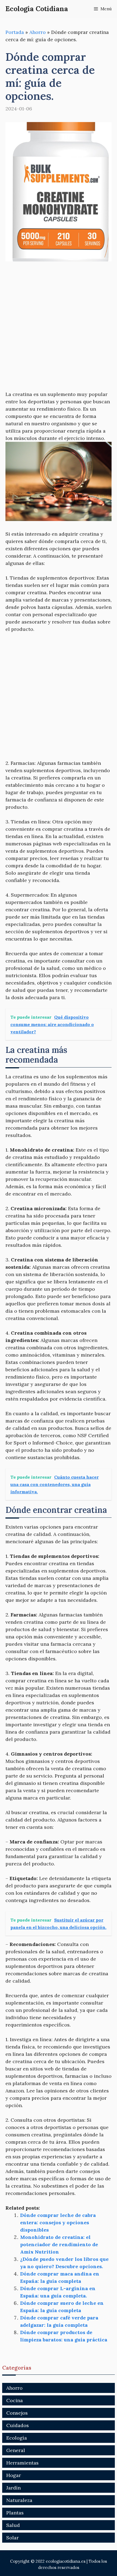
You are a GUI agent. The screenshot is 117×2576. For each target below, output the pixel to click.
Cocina (15, 2400)
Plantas (15, 2513)
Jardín (13, 2488)
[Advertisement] (59, 330)
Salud (13, 2525)
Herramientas (22, 2463)
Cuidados (18, 2425)
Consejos (17, 2413)
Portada (15, 32)
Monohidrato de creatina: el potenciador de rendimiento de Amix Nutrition (59, 2244)
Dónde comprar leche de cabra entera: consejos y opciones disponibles (58, 2222)
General (16, 2450)
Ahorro (38, 32)
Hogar (14, 2475)
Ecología (17, 2438)
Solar (13, 2538)
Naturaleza (19, 2500)
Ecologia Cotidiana (37, 9)
